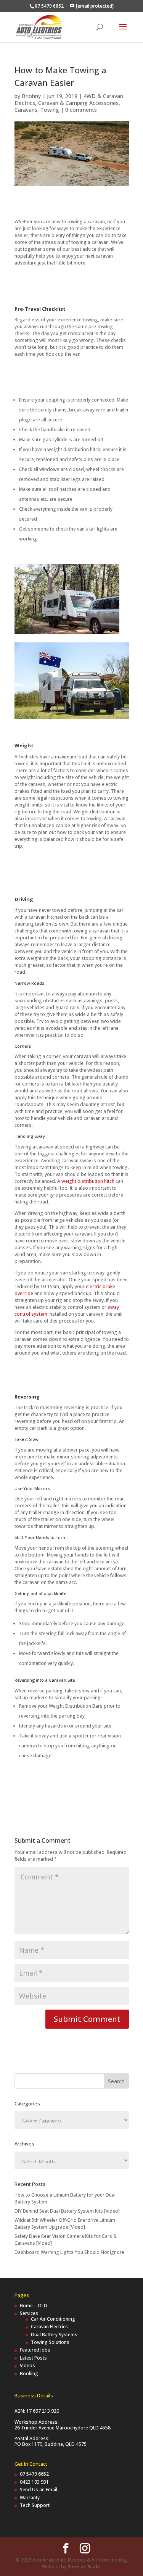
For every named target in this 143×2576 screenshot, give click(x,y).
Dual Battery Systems (54, 2335)
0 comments (81, 110)
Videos (27, 2366)
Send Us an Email (39, 2490)
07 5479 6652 (34, 2474)
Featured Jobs (35, 2350)
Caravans (26, 110)
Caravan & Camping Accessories (78, 103)
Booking (29, 2374)
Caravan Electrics (49, 2327)
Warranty (30, 2498)
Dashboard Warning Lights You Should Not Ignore (69, 2252)
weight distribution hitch (88, 1181)
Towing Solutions (50, 2342)
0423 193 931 (34, 2482)
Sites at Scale (84, 2567)
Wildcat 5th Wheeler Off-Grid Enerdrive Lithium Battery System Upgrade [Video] (65, 2224)
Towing (50, 110)
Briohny (31, 96)
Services (29, 2313)
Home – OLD (34, 2306)
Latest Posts (33, 2358)
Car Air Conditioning (53, 2319)
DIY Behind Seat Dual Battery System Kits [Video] (67, 2211)
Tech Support (35, 2505)
